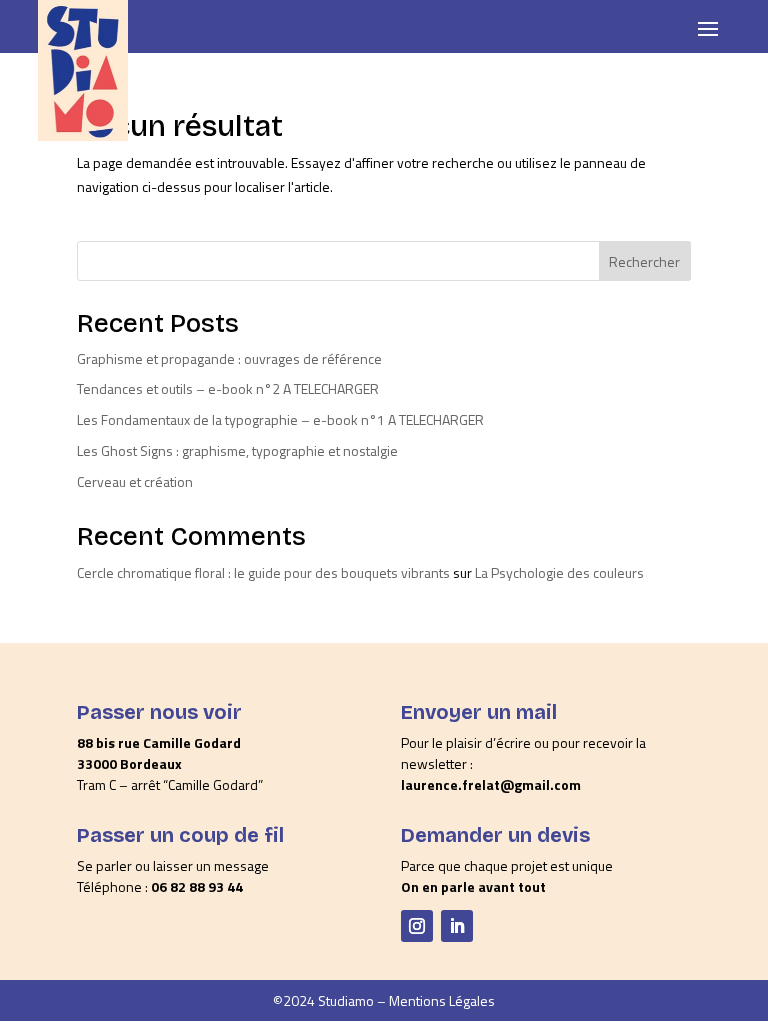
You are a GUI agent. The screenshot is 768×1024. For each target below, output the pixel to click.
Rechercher (644, 261)
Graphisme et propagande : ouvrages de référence (229, 358)
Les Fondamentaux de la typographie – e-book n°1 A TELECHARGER (280, 419)
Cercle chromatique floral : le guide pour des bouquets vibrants (263, 572)
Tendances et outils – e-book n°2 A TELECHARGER (228, 388)
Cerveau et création (135, 481)
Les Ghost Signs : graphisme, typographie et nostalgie (237, 450)
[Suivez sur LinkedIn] (457, 926)
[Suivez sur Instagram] (417, 926)
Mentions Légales (442, 1000)
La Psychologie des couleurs (559, 572)
